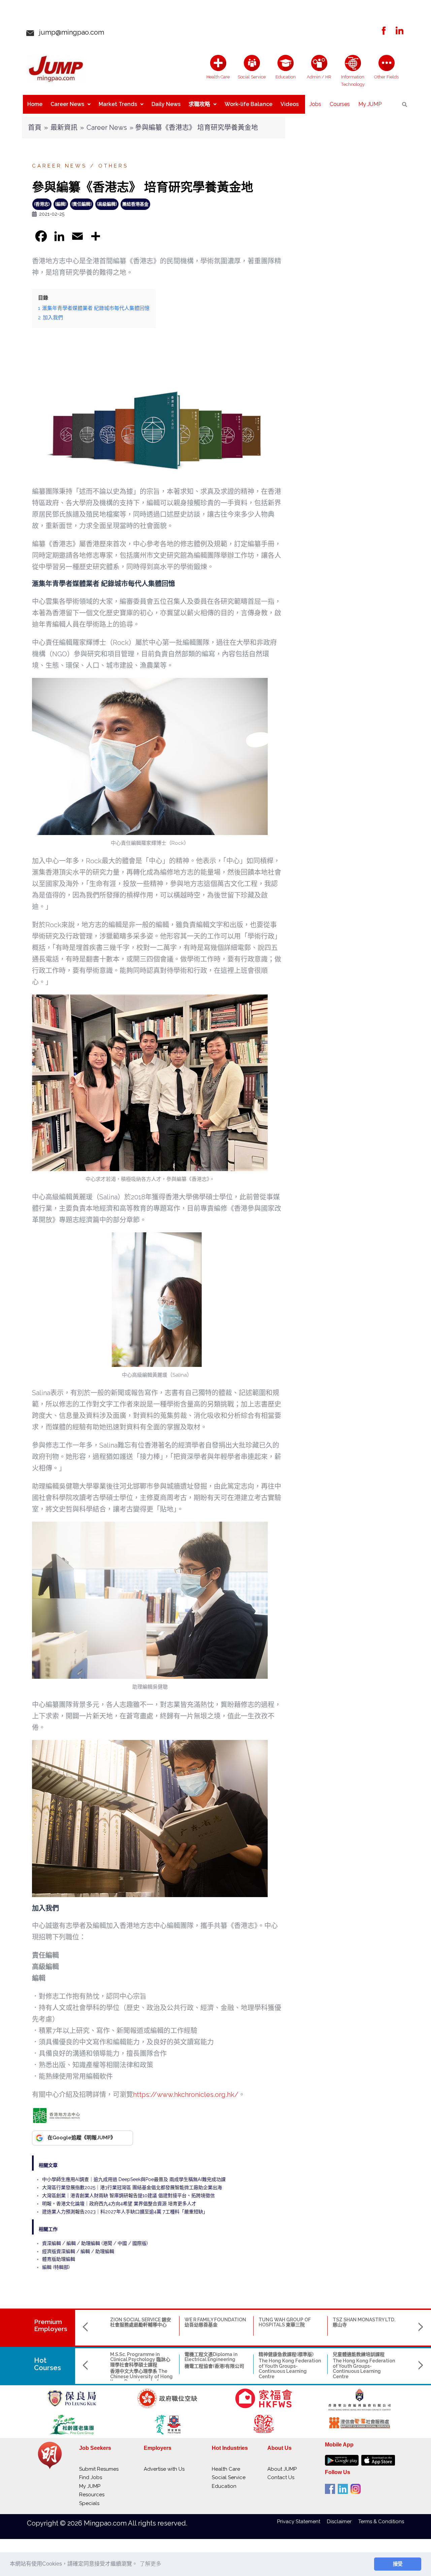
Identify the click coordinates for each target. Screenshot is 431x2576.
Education (224, 2486)
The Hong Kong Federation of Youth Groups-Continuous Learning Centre (290, 2368)
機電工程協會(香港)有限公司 (214, 2366)
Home (35, 104)
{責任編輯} (82, 204)
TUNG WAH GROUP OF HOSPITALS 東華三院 (285, 2322)
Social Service (229, 2477)
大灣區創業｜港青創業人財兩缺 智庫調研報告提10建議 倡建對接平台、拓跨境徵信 (128, 2196)
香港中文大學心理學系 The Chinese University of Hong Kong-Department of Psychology (141, 2379)
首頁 (35, 128)
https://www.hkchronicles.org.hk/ (186, 2095)
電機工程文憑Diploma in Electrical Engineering (211, 2357)
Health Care (226, 2469)
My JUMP (370, 104)
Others (113, 166)
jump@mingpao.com (69, 32)
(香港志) (42, 204)
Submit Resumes (99, 2469)
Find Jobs (91, 2477)
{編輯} (61, 204)
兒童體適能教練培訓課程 (359, 2354)
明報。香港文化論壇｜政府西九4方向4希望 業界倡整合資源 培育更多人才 (119, 2204)
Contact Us (281, 2477)
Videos (290, 104)
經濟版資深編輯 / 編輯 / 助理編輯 (78, 2251)
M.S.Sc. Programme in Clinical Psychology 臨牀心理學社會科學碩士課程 (140, 2360)
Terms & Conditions (381, 2521)
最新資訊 (64, 128)
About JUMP (282, 2469)
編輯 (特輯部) (56, 2267)
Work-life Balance (248, 104)
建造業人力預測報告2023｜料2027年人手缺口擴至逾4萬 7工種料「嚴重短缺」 (125, 2212)
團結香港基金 (135, 204)
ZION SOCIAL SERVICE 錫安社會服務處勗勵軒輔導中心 (141, 2322)
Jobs (315, 104)
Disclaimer (343, 2521)
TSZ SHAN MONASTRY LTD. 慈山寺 (364, 2322)
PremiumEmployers (51, 2325)
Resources (92, 2495)
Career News (67, 104)
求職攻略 (199, 104)
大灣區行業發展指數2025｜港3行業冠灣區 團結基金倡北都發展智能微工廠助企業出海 (132, 2187)
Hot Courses (47, 2364)
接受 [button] (398, 2564)
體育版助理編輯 (59, 2259)
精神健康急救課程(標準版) (286, 2354)
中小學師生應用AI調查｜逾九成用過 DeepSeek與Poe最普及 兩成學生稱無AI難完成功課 (134, 2179)
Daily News (166, 104)
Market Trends (118, 104)
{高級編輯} (107, 204)
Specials (89, 2503)
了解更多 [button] (151, 2564)
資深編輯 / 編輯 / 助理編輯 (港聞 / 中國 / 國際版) (95, 2243)
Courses (340, 104)
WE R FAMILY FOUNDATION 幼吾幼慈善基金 (215, 2322)
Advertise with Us (164, 2469)
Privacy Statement (302, 2521)
